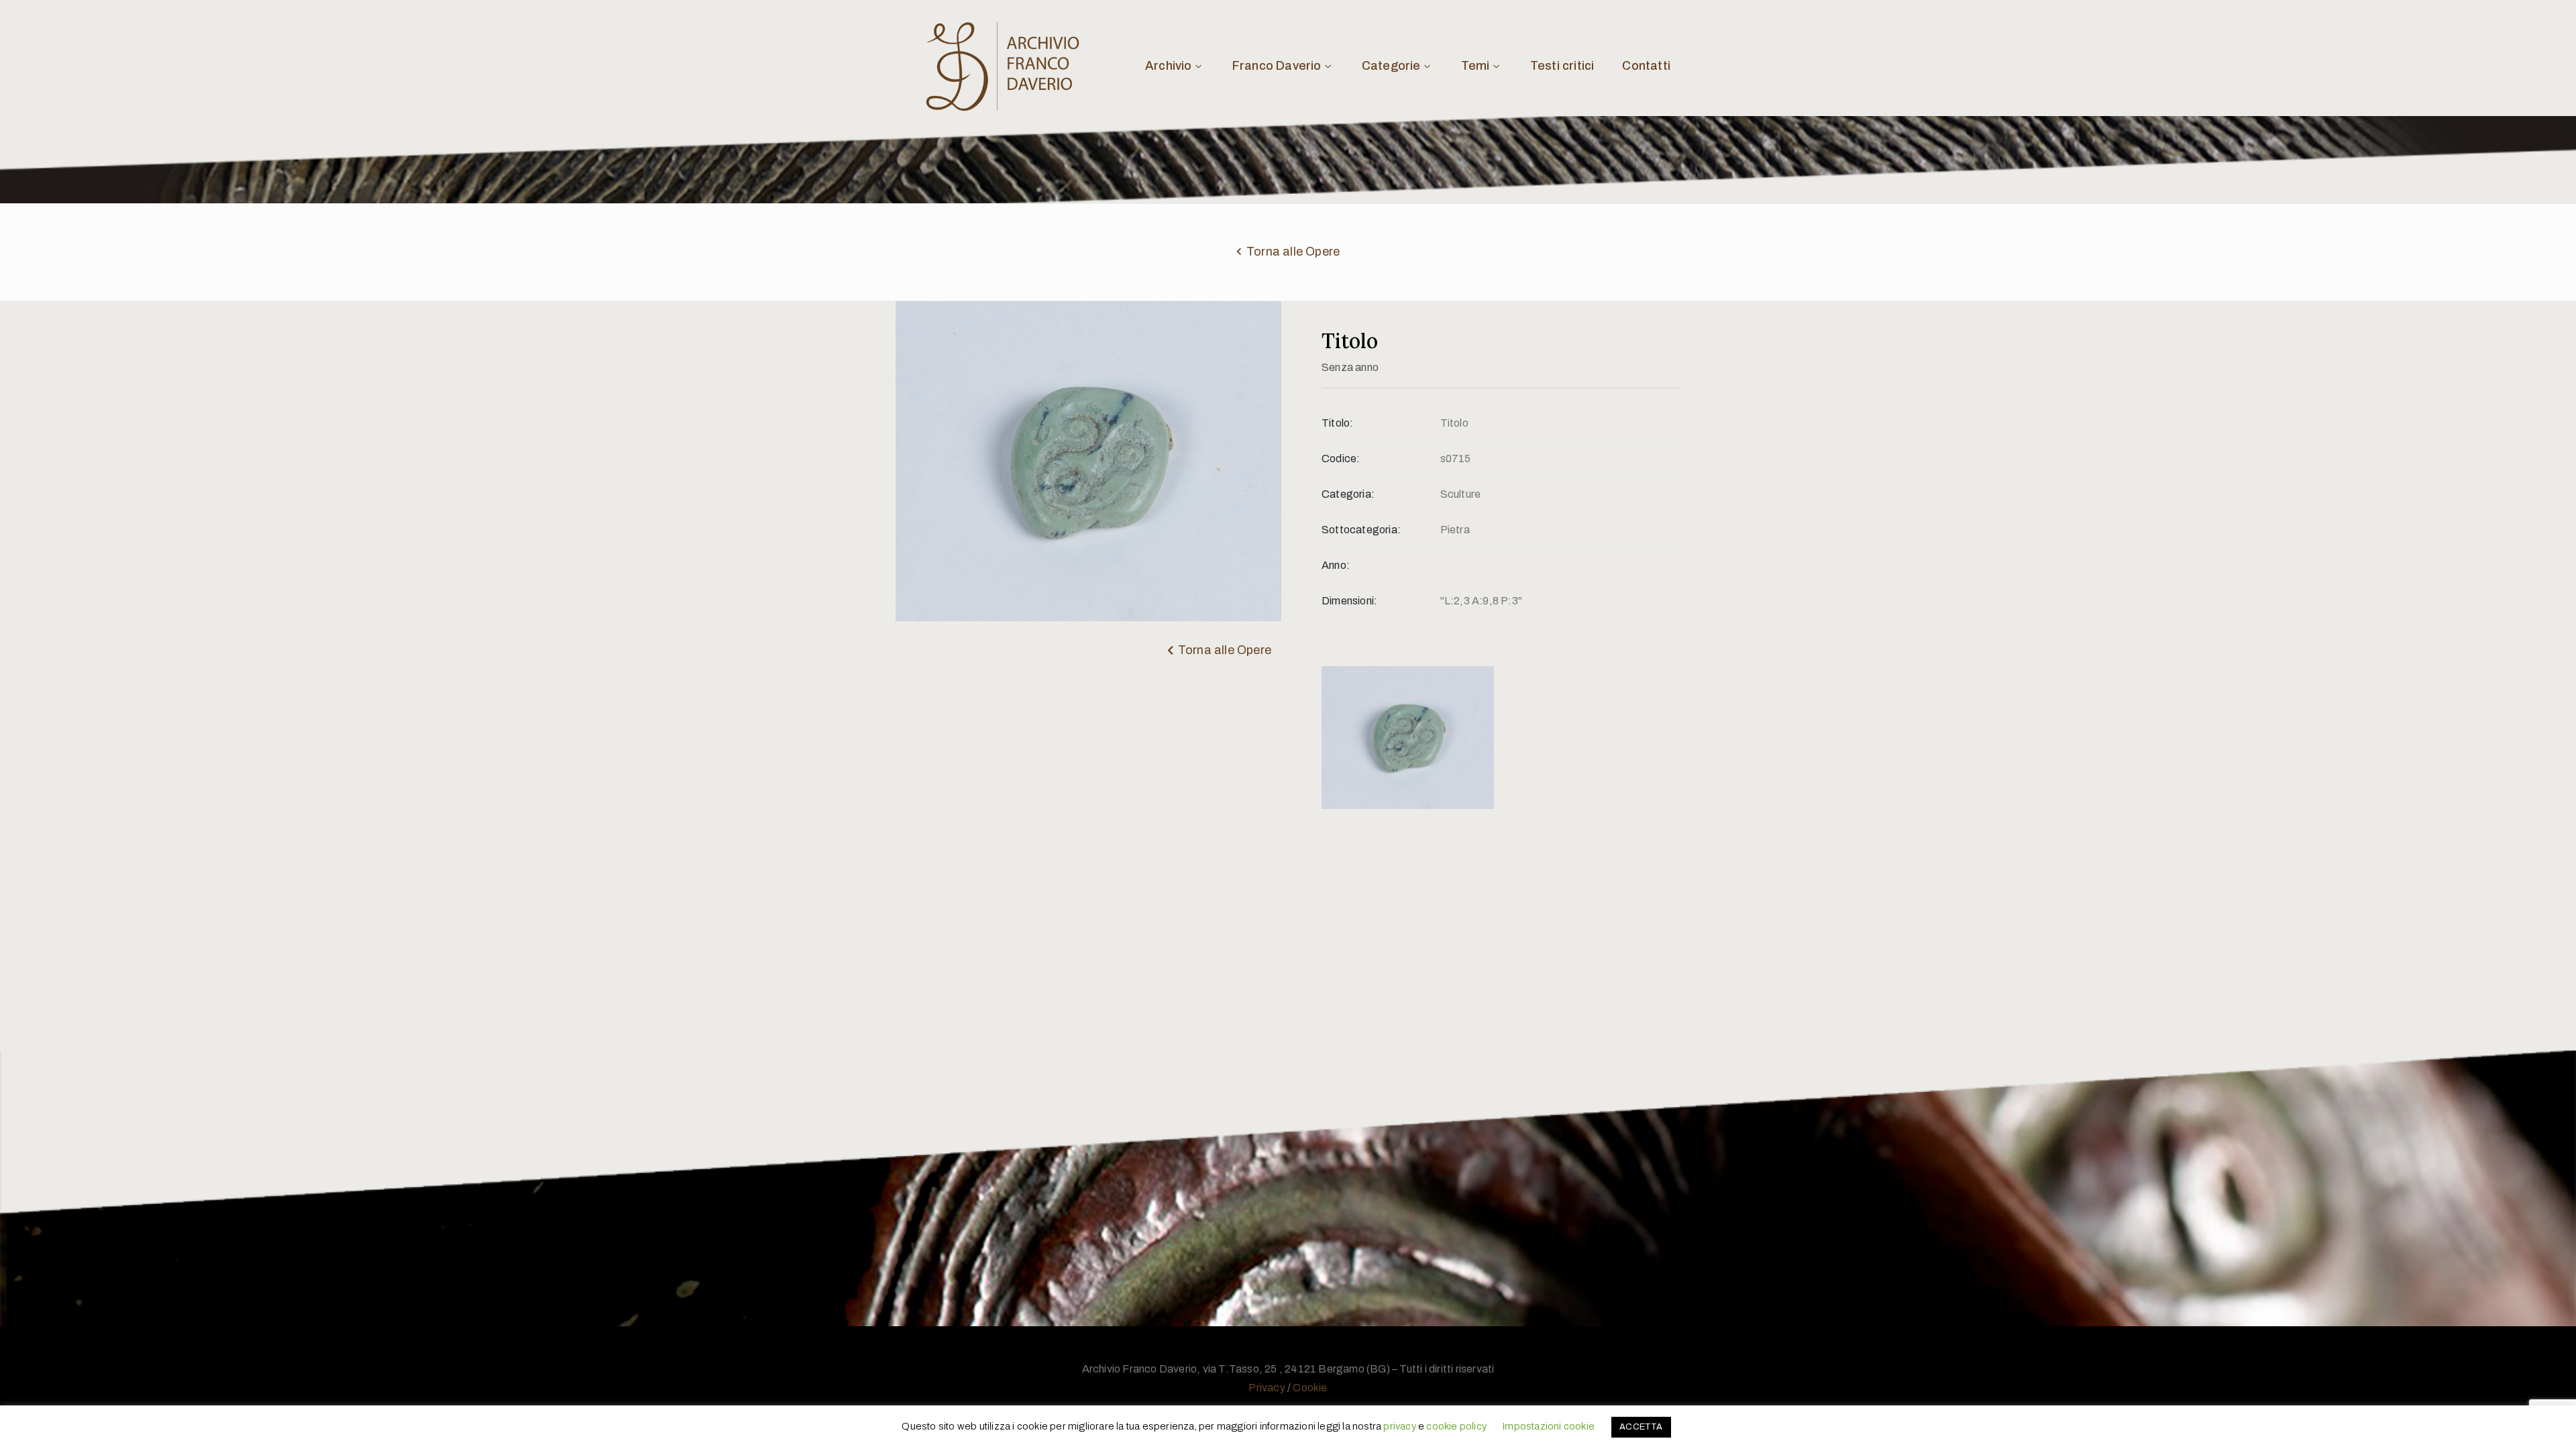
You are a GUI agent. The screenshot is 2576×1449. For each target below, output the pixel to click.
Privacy (1267, 1388)
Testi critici (1562, 66)
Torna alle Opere (1293, 252)
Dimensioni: (1349, 601)
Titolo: (1337, 423)
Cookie (1310, 1388)
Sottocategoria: (1361, 530)
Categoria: (1348, 494)
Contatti (1646, 66)
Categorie (1391, 66)
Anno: (1336, 565)
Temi (1475, 66)
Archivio (1169, 66)
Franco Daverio (1277, 66)
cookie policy (1456, 1426)
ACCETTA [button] (1641, 1427)
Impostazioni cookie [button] (1548, 1426)
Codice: (1341, 459)
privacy (1399, 1426)
